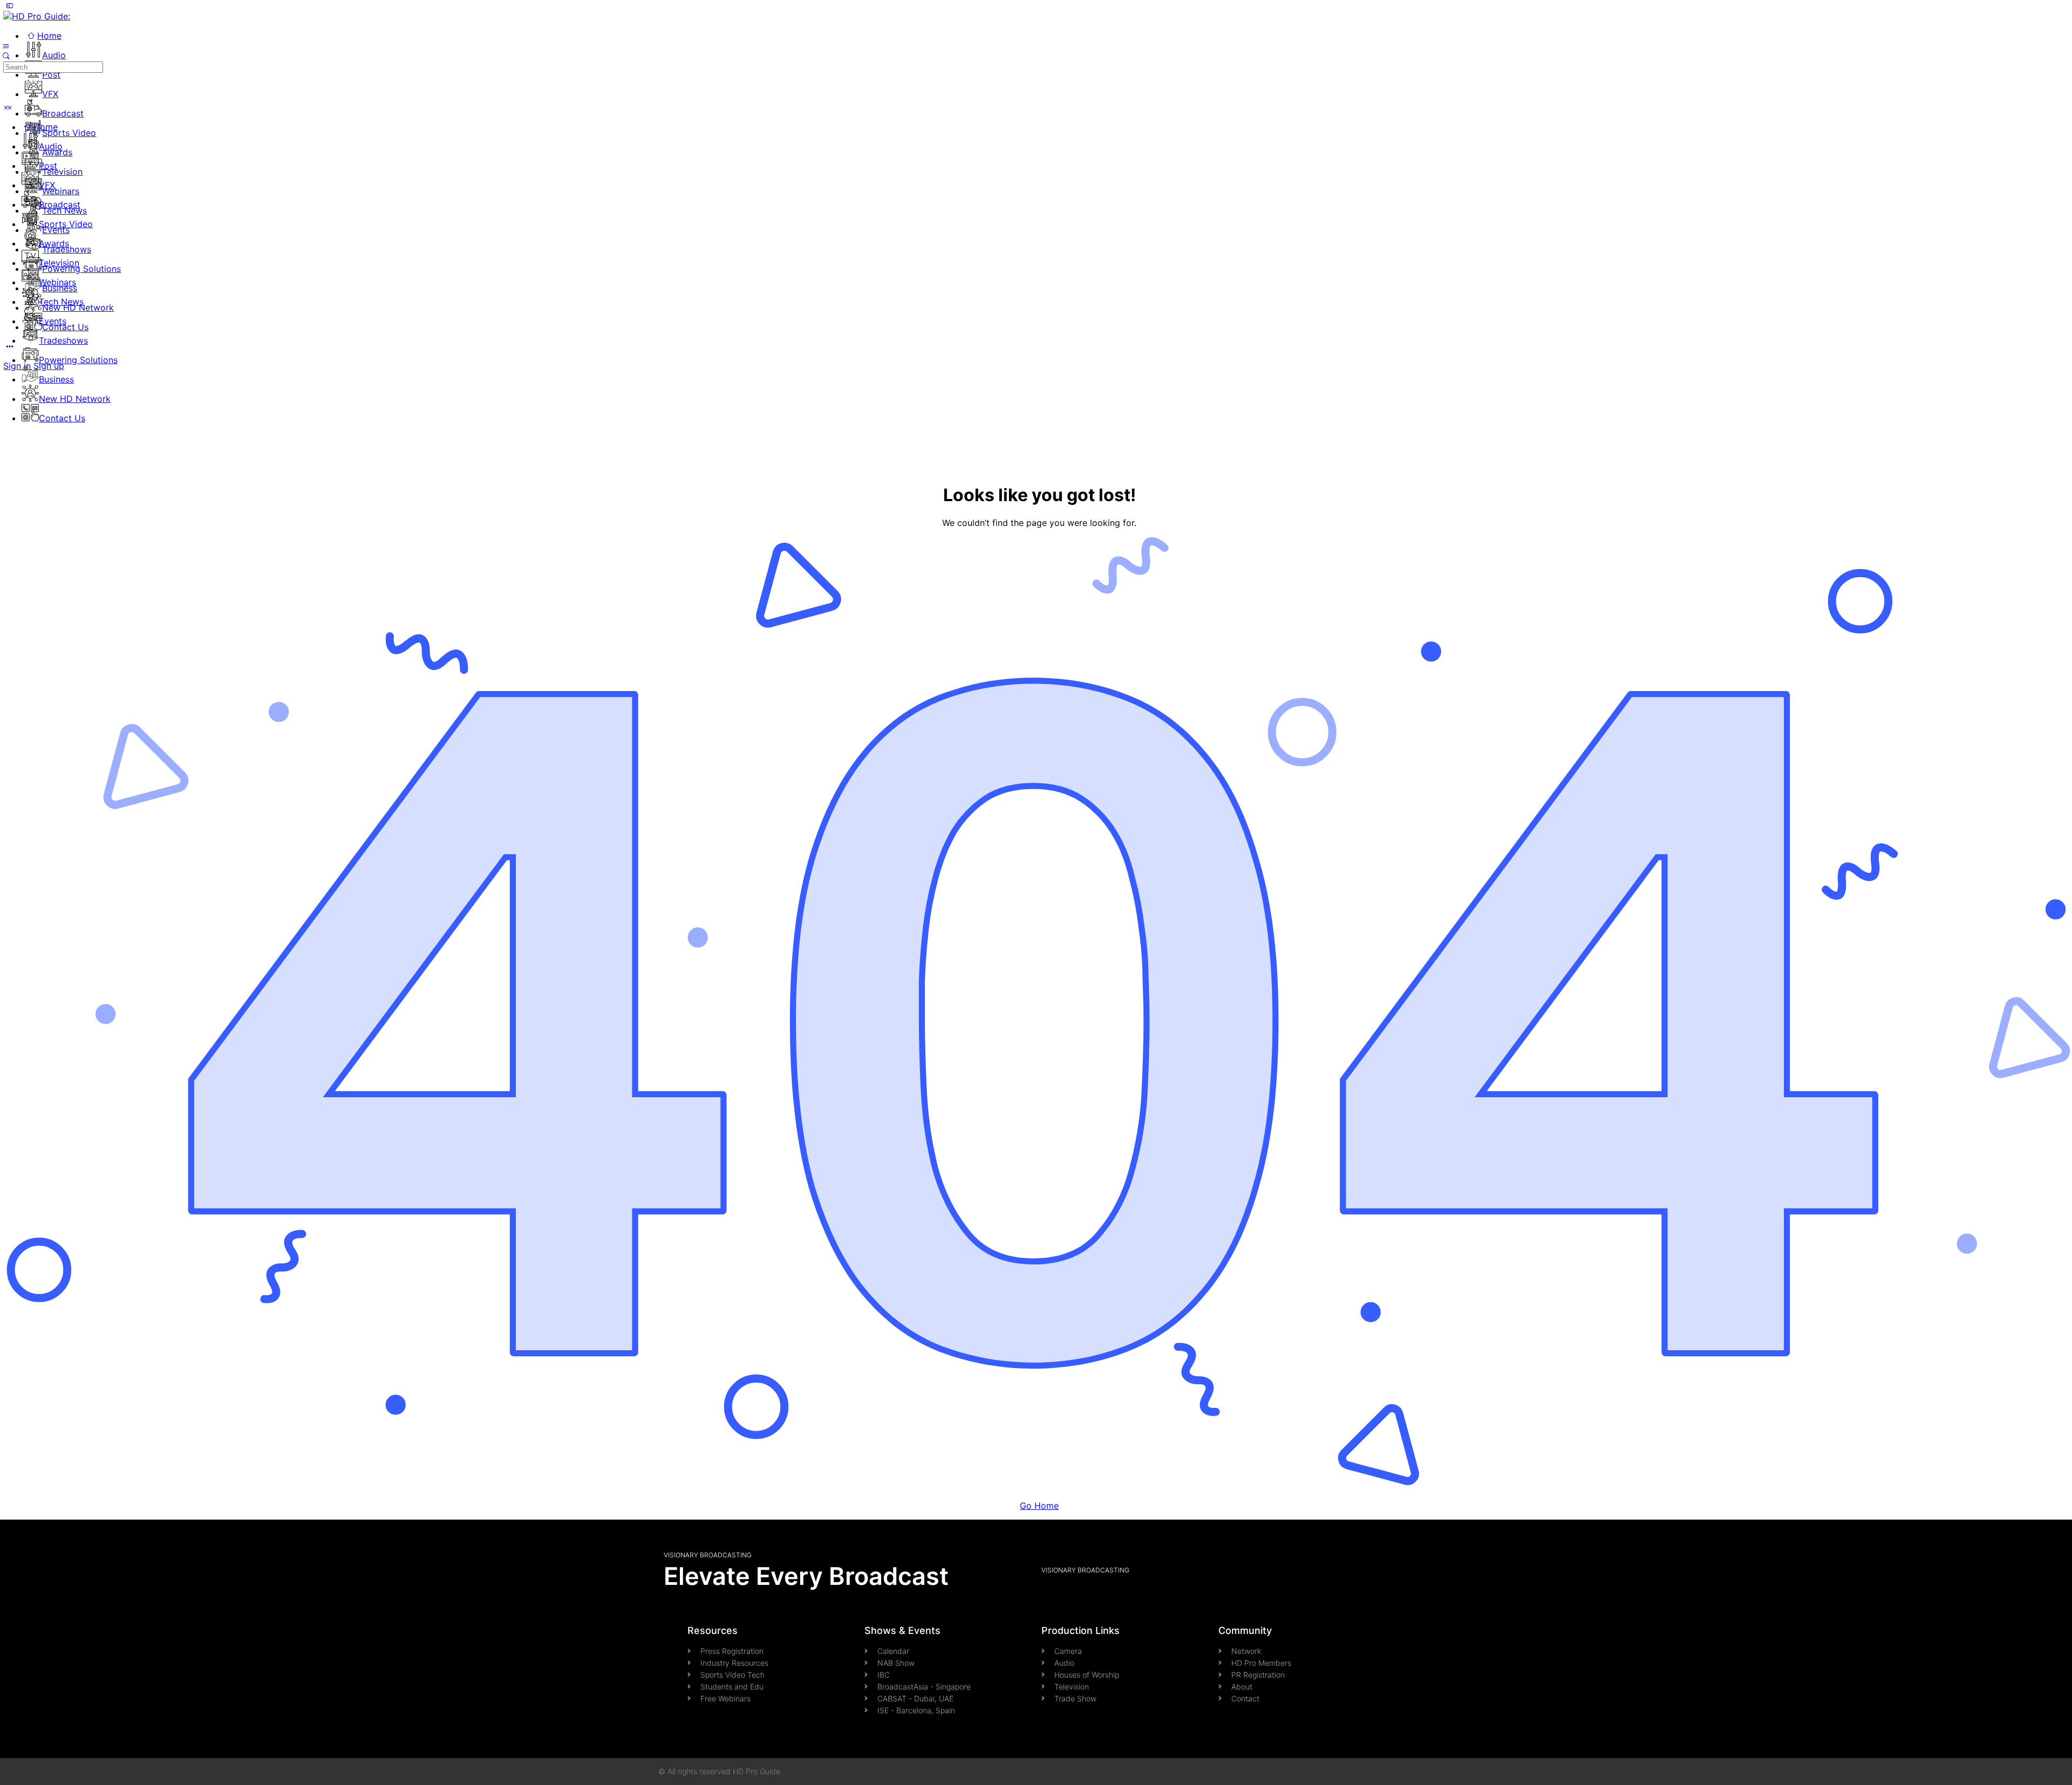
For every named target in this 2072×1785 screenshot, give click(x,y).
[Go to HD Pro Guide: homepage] (37, 16)
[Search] (6, 56)
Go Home (1039, 1506)
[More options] (9, 346)
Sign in (17, 366)
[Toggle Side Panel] (9, 5)
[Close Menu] (6, 107)
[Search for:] (53, 66)
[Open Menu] (6, 45)
